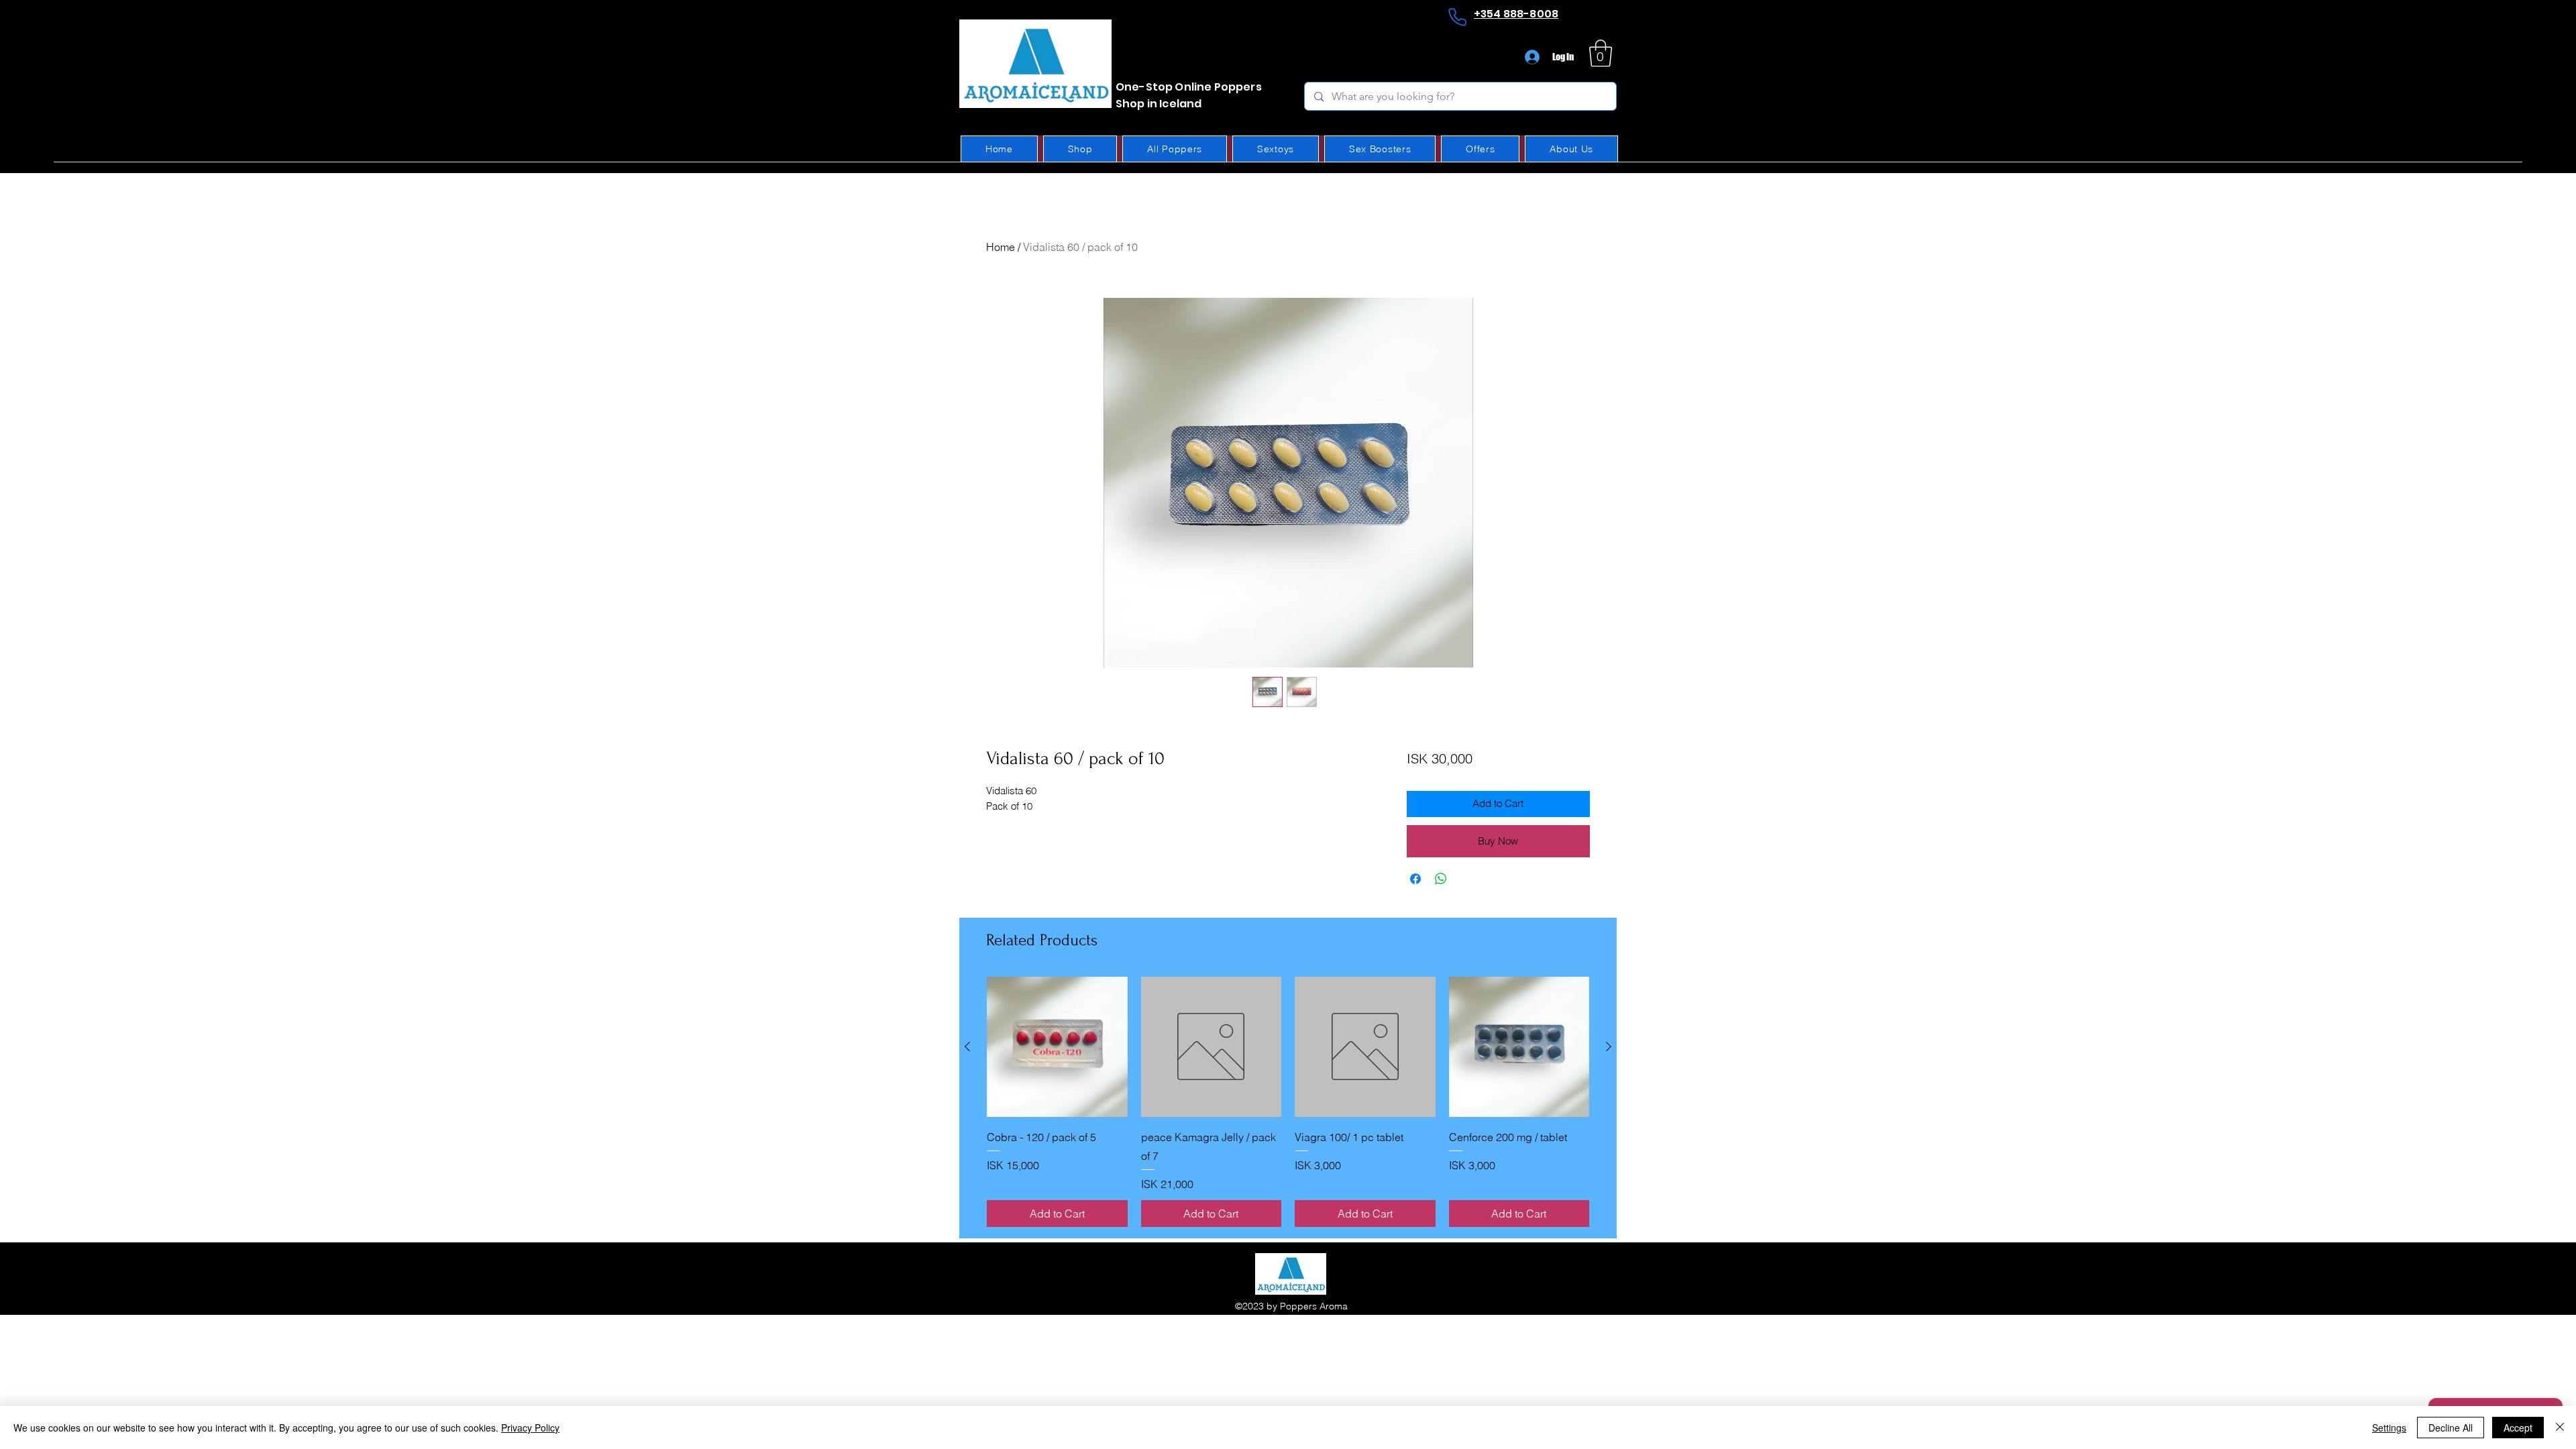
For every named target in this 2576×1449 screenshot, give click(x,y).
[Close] (2560, 1428)
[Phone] (1457, 17)
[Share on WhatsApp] (1441, 879)
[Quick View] (1057, 1047)
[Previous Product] (967, 1046)
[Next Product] (1609, 1046)
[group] (1288, 1102)
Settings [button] (2389, 1428)
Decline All (2451, 1428)
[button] (1601, 53)
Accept (2518, 1428)
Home (1001, 247)
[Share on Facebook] (1415, 879)
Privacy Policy (530, 1428)
